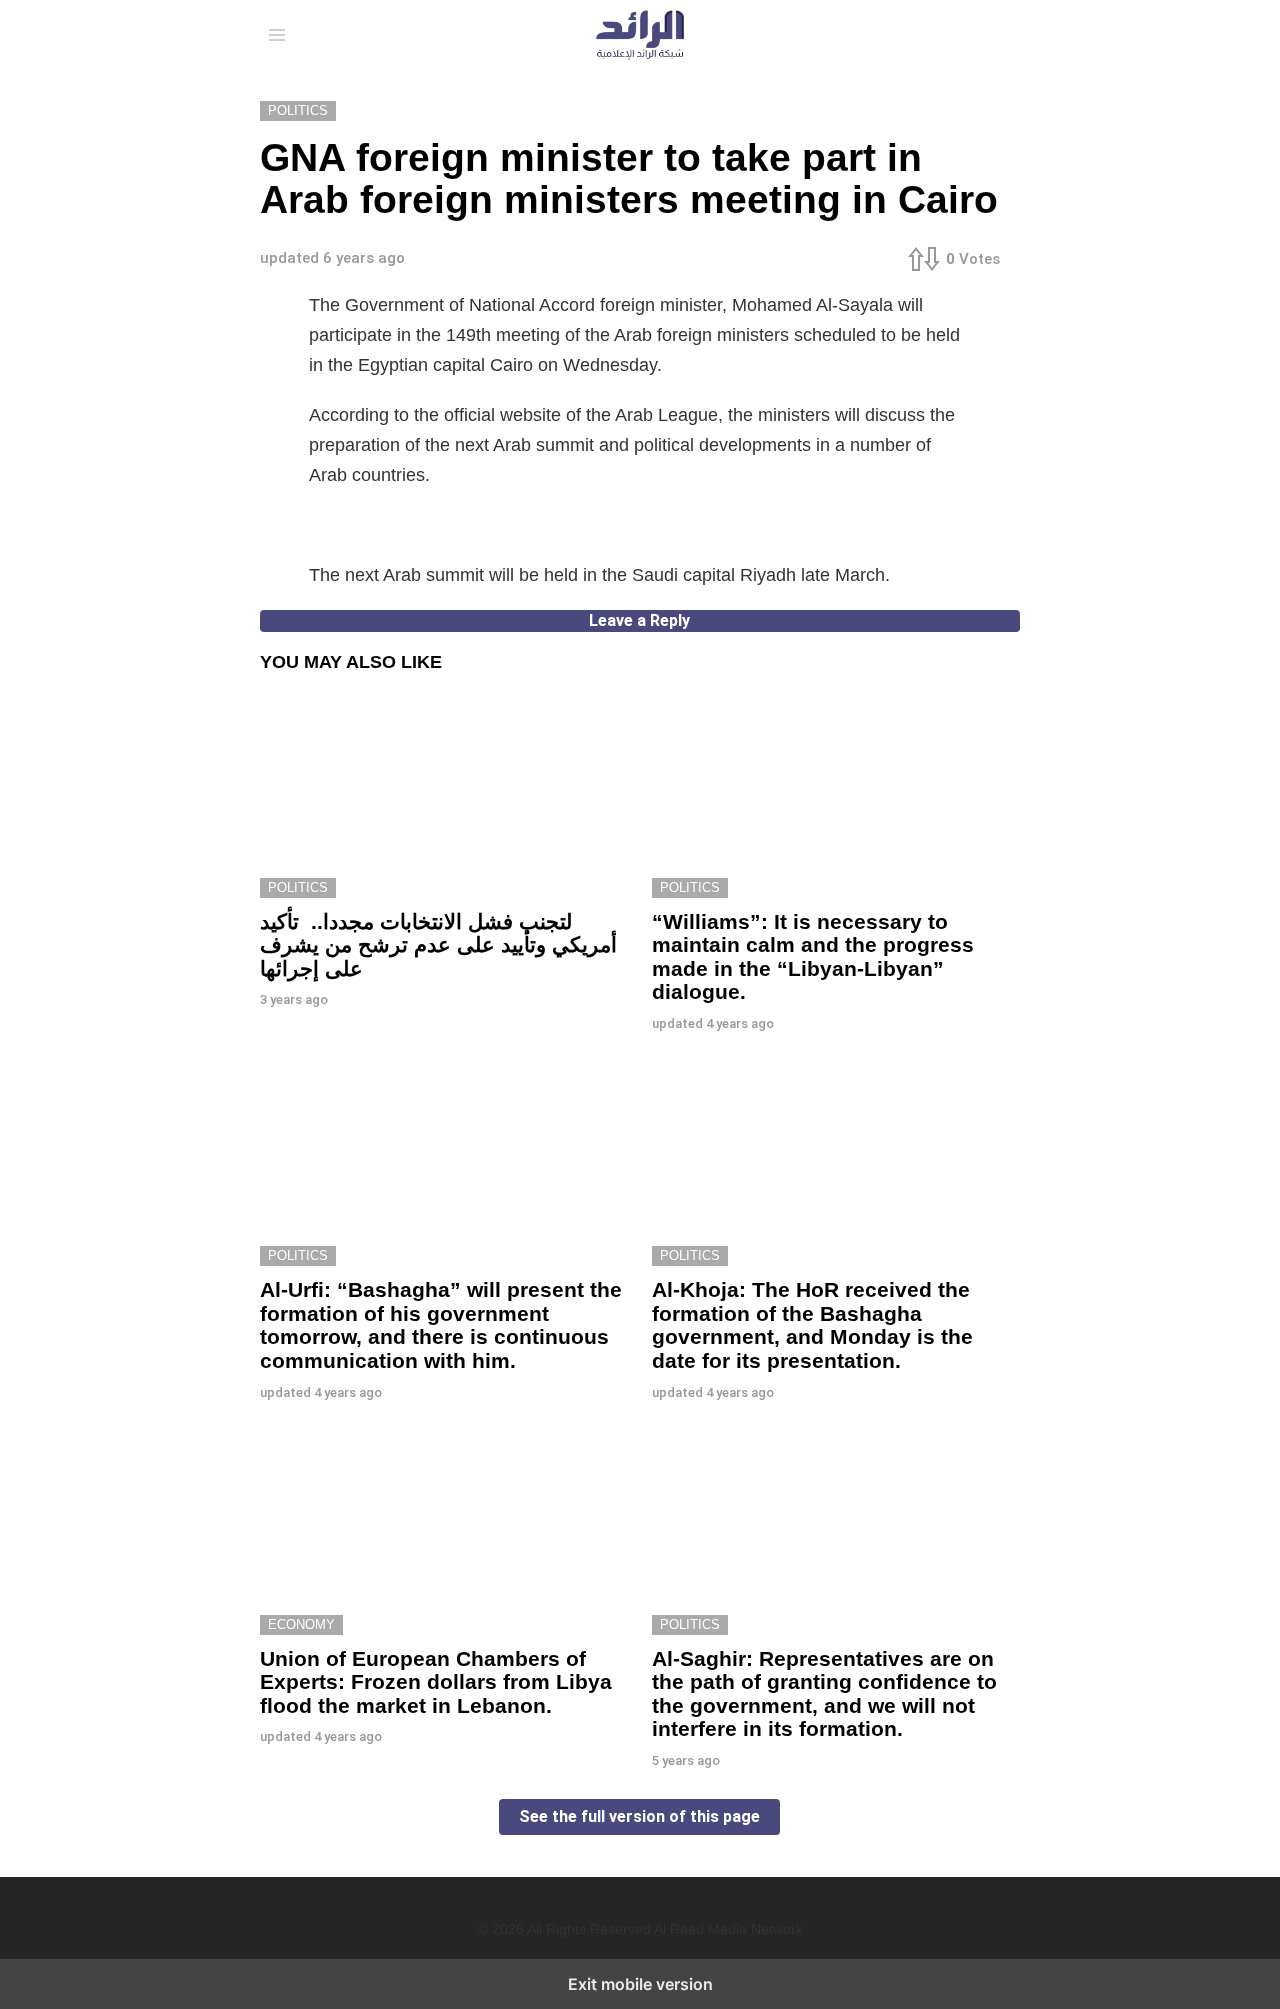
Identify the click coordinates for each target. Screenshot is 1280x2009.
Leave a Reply (639, 620)
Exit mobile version (640, 1984)
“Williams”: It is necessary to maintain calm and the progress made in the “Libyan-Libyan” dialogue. (813, 957)
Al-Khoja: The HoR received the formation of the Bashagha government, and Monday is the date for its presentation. (812, 1325)
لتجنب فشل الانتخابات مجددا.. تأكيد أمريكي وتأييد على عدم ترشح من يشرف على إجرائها (438, 945)
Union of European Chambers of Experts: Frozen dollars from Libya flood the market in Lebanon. (436, 1682)
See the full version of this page (639, 1816)
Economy (301, 1624)
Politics (298, 887)
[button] (277, 35)
